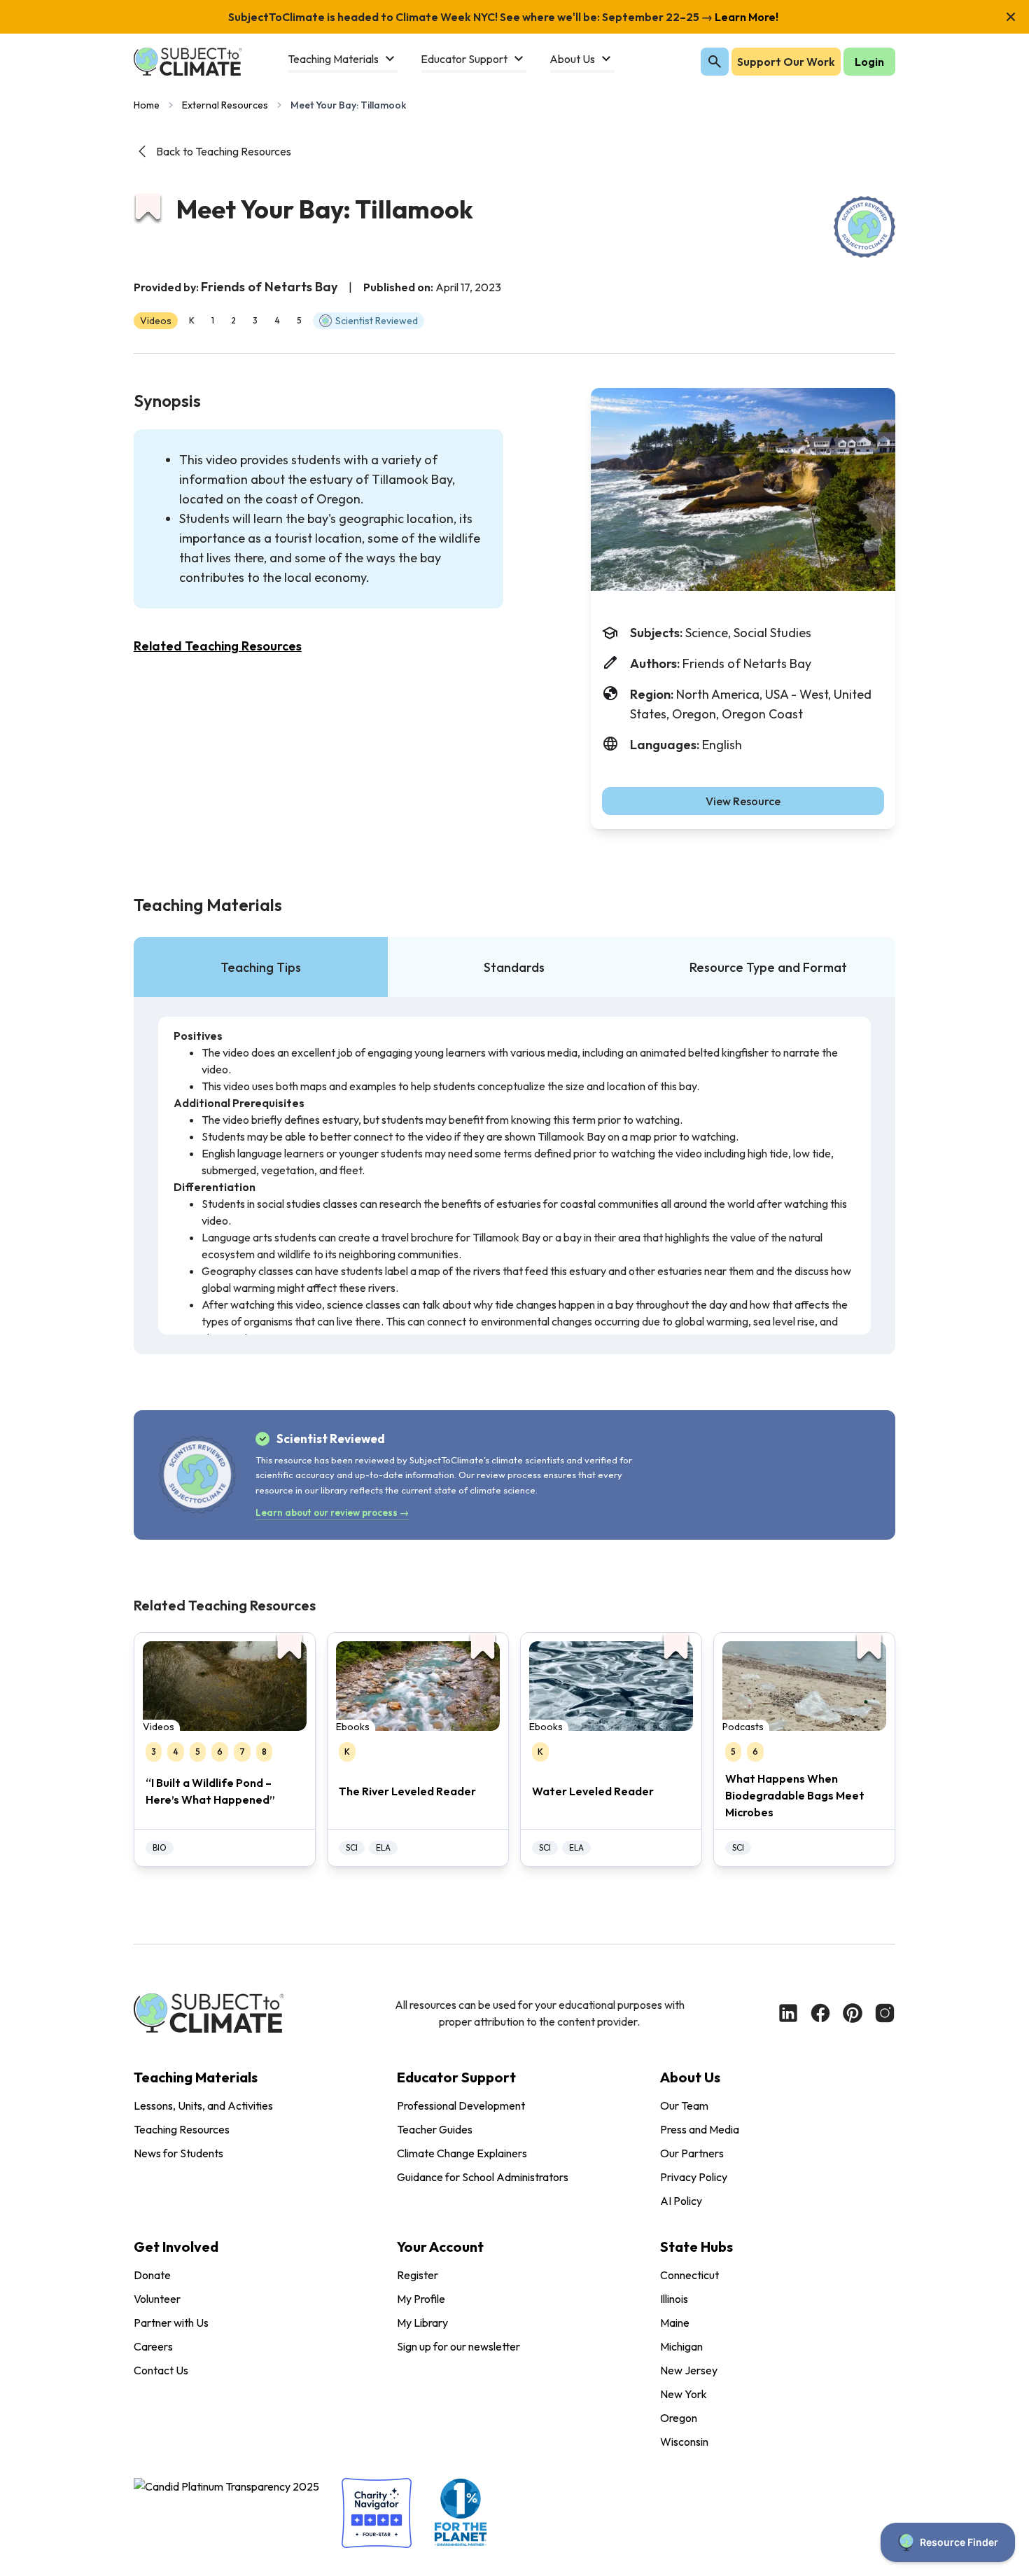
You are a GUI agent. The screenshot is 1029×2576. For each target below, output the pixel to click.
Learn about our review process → (332, 1512)
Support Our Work (786, 62)
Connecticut (689, 2275)
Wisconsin (684, 2442)
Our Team (684, 2105)
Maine (675, 2323)
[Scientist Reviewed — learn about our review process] (864, 227)
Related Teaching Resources (218, 646)
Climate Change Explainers (462, 2153)
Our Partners (692, 2153)
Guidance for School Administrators (483, 2177)
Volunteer (157, 2299)
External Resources (225, 105)
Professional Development (461, 2105)
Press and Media (700, 2129)
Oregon (679, 2418)
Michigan (681, 2346)
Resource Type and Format (768, 967)
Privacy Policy (694, 2177)
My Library (422, 2323)
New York (684, 2394)
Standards (514, 967)
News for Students (178, 2153)
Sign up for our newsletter (458, 2346)
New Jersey (689, 2370)
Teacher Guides (435, 2129)
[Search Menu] (715, 62)
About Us (690, 2077)
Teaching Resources (182, 2129)
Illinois (674, 2299)
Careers (153, 2346)
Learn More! (745, 17)
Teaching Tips (261, 967)
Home (147, 105)
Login (869, 62)
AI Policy (681, 2201)
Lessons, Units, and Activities (203, 2105)
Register (418, 2275)
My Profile (421, 2299)
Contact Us (161, 2370)
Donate (152, 2275)
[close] (1011, 17)
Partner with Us (171, 2323)
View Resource (743, 801)
